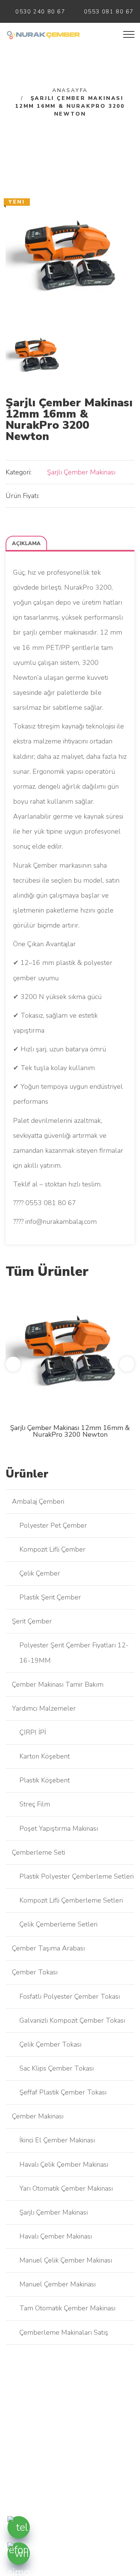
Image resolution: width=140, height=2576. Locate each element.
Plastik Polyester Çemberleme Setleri (77, 1876)
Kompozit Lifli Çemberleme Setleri (71, 1900)
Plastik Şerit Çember (50, 1597)
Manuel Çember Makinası (57, 2284)
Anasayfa (70, 90)
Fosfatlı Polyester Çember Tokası (70, 1996)
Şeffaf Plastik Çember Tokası (63, 2092)
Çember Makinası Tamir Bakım (58, 1684)
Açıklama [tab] (26, 543)
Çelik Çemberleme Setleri (58, 1924)
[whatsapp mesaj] (19, 2554)
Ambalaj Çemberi (38, 1501)
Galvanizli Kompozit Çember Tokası (72, 2020)
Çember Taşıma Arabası (48, 1948)
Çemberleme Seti (38, 1852)
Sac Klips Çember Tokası (57, 2068)
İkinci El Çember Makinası (57, 2140)
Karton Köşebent (45, 1756)
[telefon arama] (19, 2527)
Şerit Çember (32, 1621)
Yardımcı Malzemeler (44, 1708)
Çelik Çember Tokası (50, 2044)
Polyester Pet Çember (53, 1525)
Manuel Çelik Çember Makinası (66, 2260)
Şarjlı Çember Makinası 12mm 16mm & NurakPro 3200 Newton (70, 1431)
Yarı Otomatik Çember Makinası (66, 2188)
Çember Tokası (35, 1972)
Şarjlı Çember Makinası (81, 472)
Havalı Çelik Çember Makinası (64, 2164)
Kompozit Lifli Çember (52, 1549)
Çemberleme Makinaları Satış (64, 2332)
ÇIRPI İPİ (33, 1732)
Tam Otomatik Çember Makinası (67, 2308)
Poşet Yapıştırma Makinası (59, 1828)
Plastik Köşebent (45, 1780)
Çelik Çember (40, 1573)
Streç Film (35, 1804)
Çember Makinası (38, 2116)
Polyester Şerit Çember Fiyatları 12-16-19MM (74, 1653)
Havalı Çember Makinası (56, 2236)
